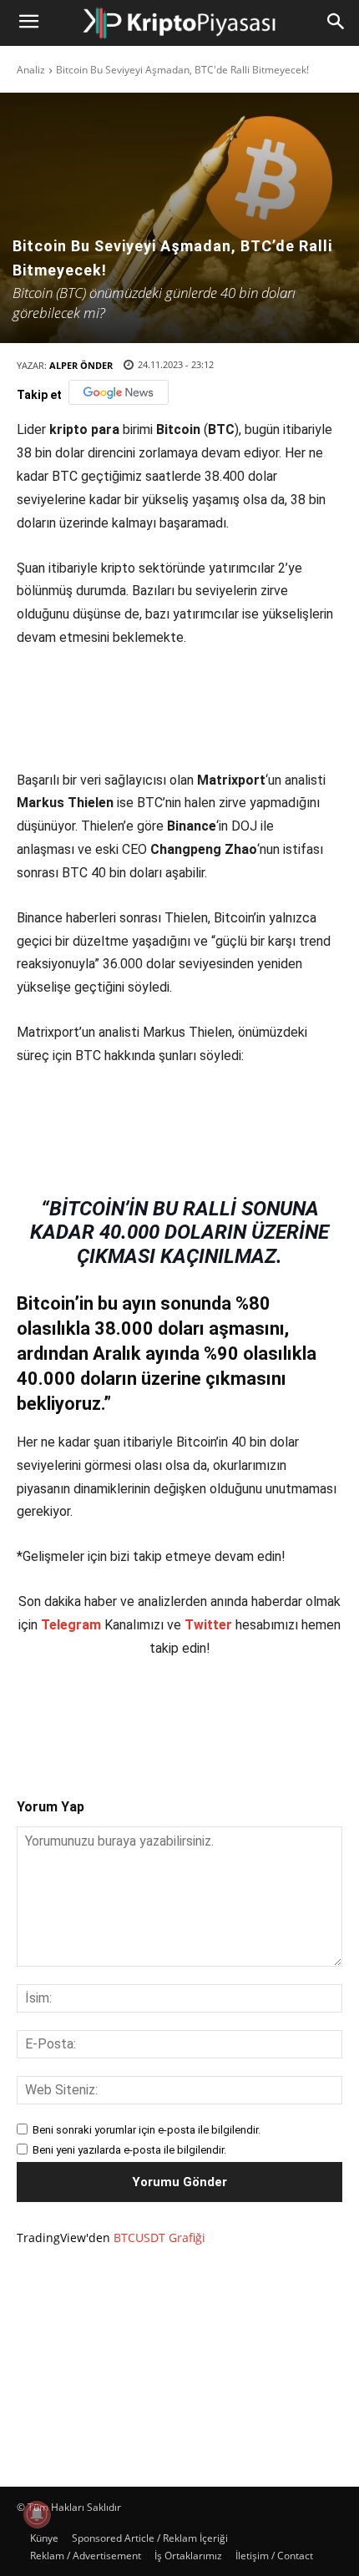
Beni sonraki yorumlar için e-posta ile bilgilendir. (147, 2130)
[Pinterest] (163, 1714)
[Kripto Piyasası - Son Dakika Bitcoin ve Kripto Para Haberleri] (179, 23)
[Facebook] (86, 1714)
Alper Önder (81, 365)
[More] (279, 1714)
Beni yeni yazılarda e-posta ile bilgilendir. (129, 2150)
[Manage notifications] (37, 2514)
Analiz (31, 70)
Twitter (208, 1625)
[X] (124, 1714)
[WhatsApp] (201, 1714)
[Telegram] (240, 1714)
